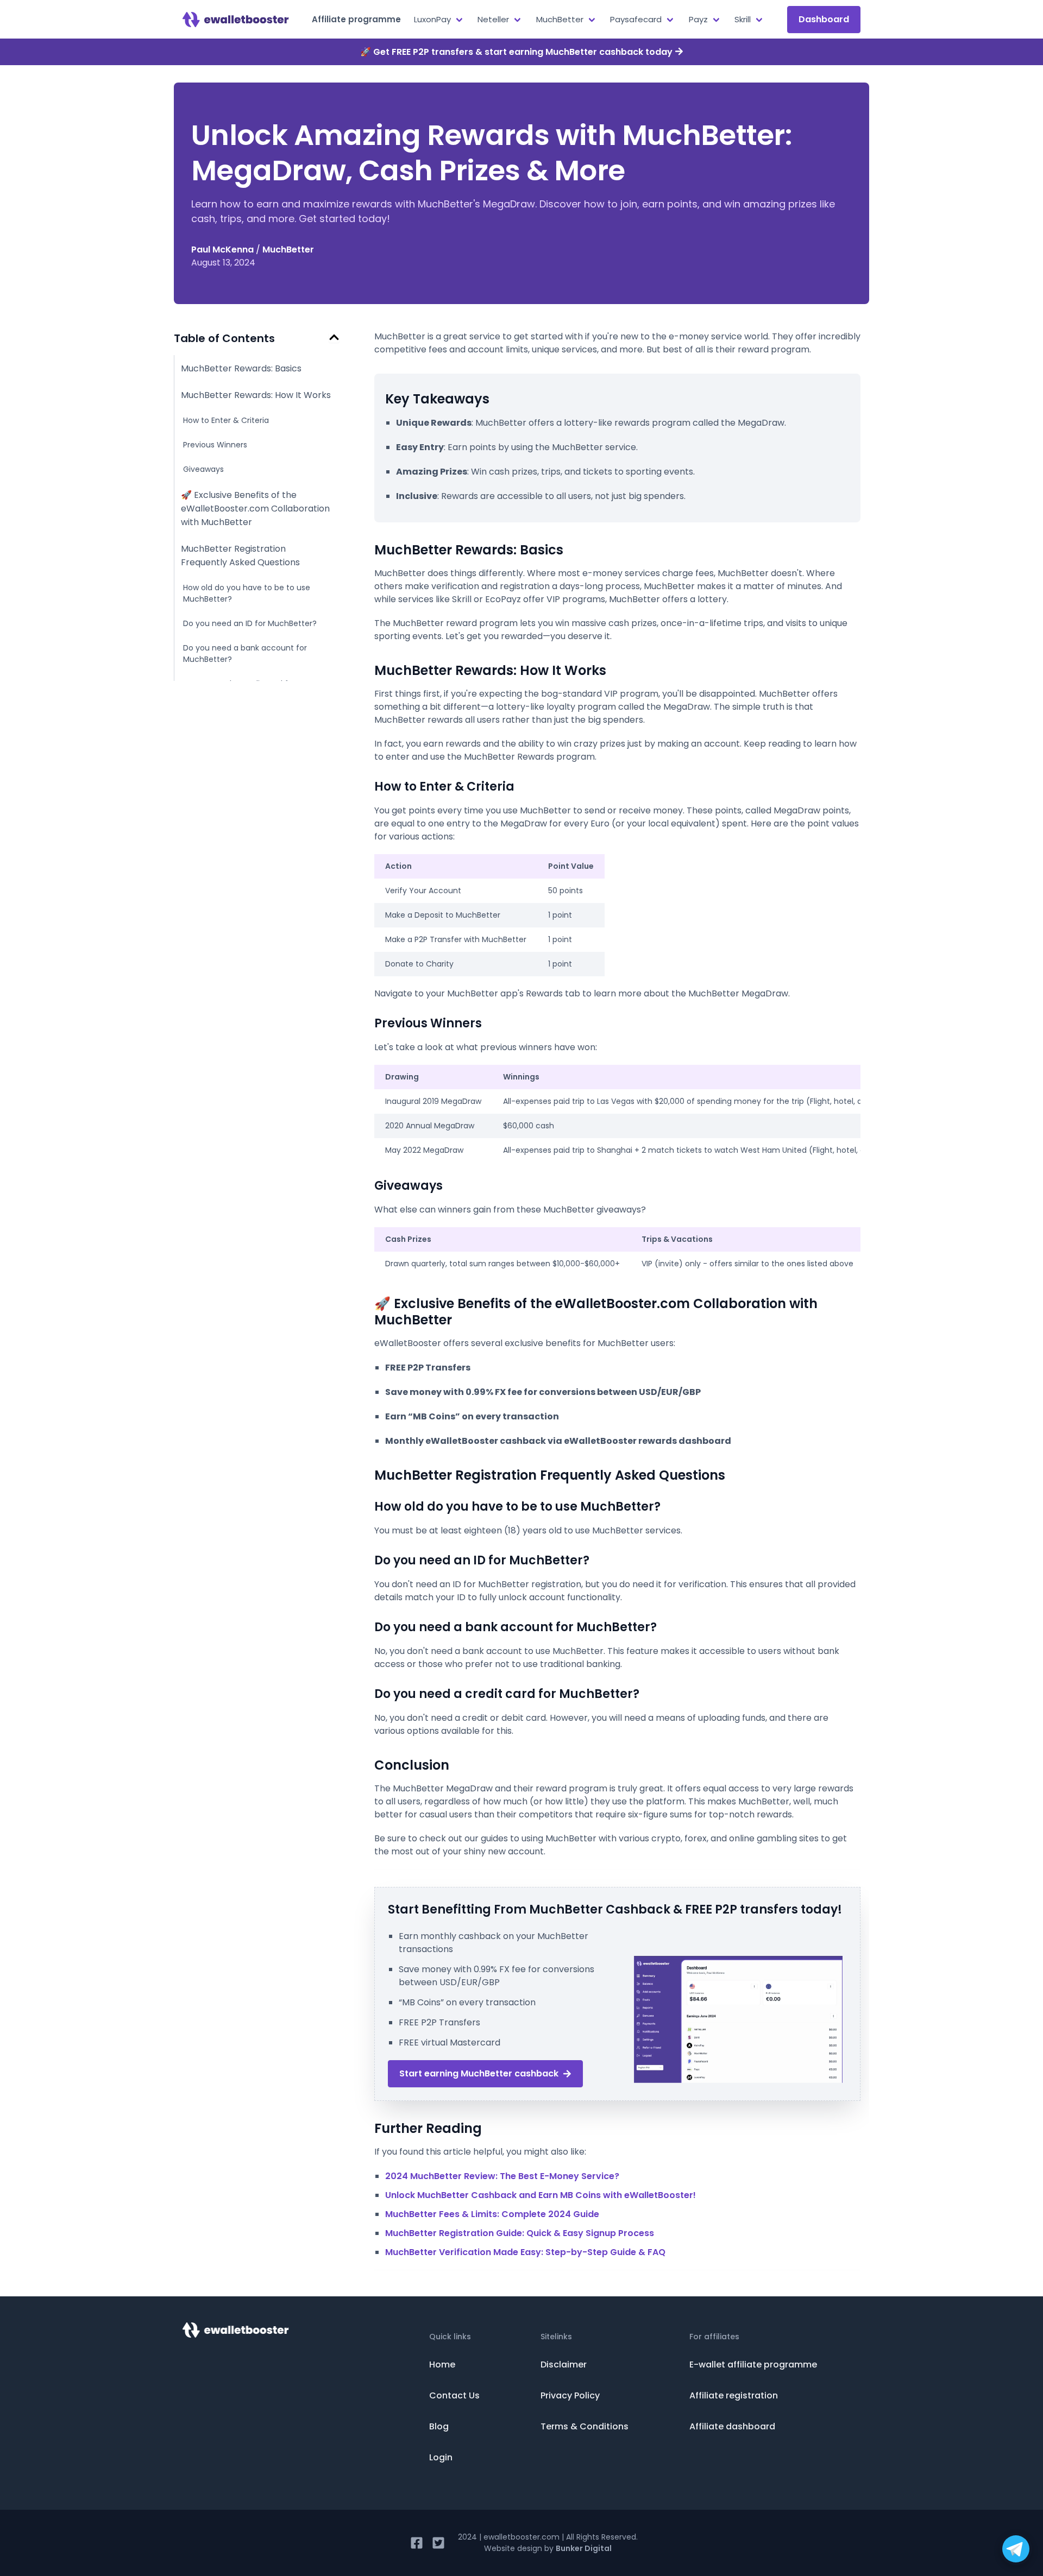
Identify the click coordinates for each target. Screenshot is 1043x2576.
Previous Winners (215, 445)
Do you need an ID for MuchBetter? (250, 623)
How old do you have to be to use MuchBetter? (247, 593)
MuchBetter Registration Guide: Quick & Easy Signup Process (520, 2233)
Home (442, 2365)
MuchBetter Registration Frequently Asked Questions (240, 555)
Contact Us (454, 2395)
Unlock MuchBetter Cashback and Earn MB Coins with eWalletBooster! (541, 2195)
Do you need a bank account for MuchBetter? (245, 654)
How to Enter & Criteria (226, 420)
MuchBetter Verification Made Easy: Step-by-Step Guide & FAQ (525, 2252)
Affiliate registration (734, 2395)
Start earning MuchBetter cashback (479, 2073)
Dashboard (824, 19)
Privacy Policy (570, 2395)
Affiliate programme (356, 19)
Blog (439, 2426)
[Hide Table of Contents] (334, 337)
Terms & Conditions (585, 2426)
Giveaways (203, 469)
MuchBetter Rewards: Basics (241, 368)
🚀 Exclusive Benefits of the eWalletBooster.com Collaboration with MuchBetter (255, 509)
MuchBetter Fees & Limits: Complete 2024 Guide (492, 2214)
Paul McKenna (222, 250)
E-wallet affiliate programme (753, 2365)
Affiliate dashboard (732, 2426)
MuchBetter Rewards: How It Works (256, 395)
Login (441, 2457)
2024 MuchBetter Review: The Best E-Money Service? (502, 2176)
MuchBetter (288, 250)
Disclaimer (564, 2365)
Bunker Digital (584, 2548)
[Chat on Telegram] (1016, 2549)
